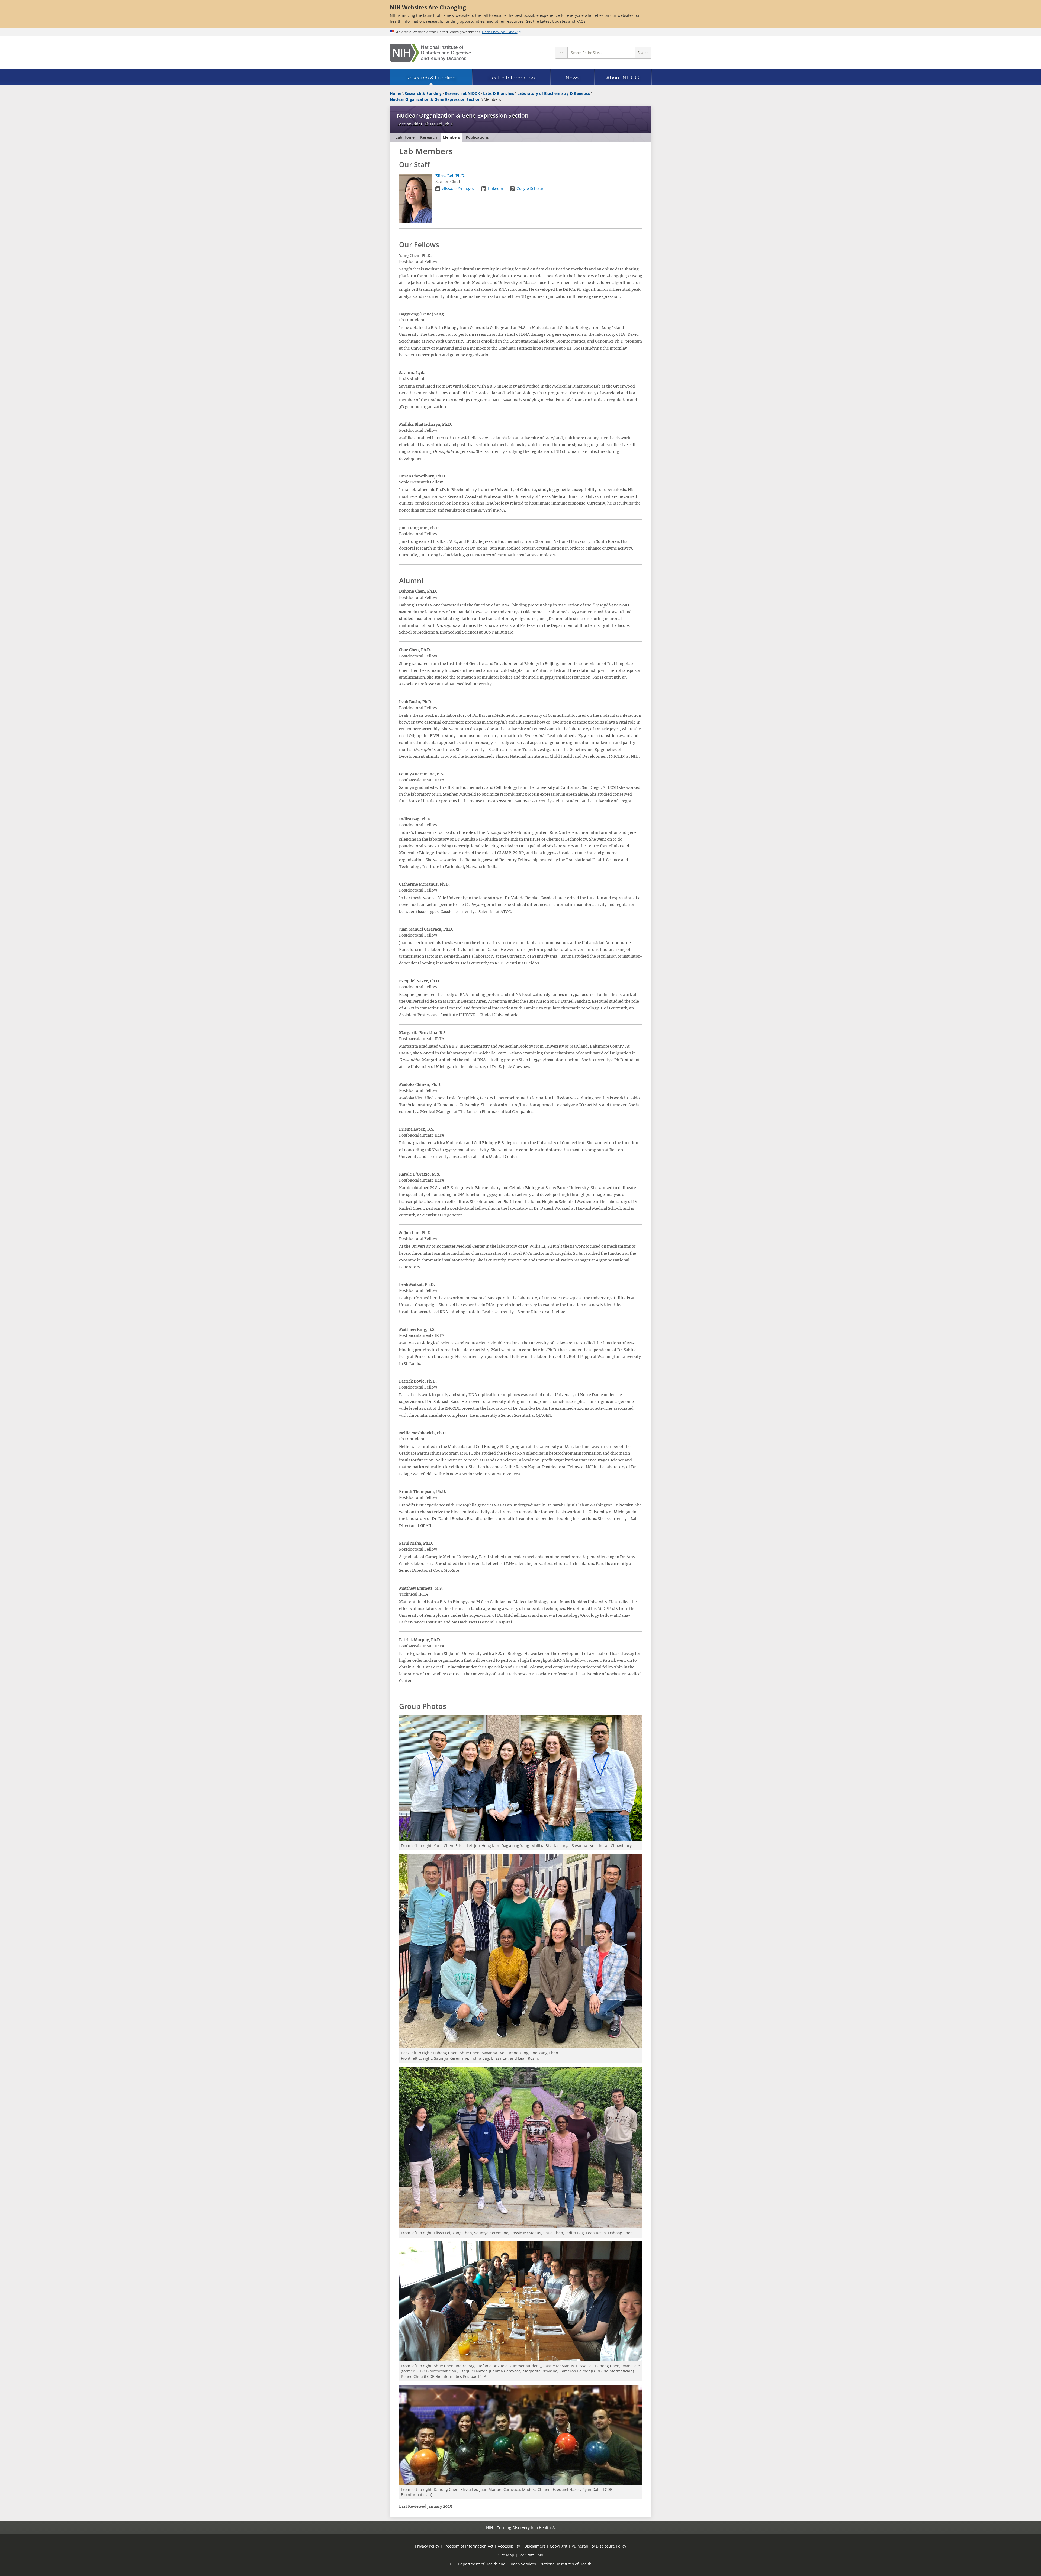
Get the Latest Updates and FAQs (556, 21)
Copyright (559, 2546)
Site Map (506, 2555)
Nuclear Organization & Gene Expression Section (462, 115)
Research (429, 137)
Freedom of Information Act (468, 2546)
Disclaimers (535, 2546)
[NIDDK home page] (430, 53)
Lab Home (405, 137)
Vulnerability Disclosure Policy (599, 2546)
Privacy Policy (427, 2546)
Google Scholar (530, 188)
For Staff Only (531, 2555)
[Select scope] (561, 53)
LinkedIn (495, 188)
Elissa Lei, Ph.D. (440, 124)
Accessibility (509, 2546)
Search (643, 53)
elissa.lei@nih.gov (458, 188)
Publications (477, 137)
